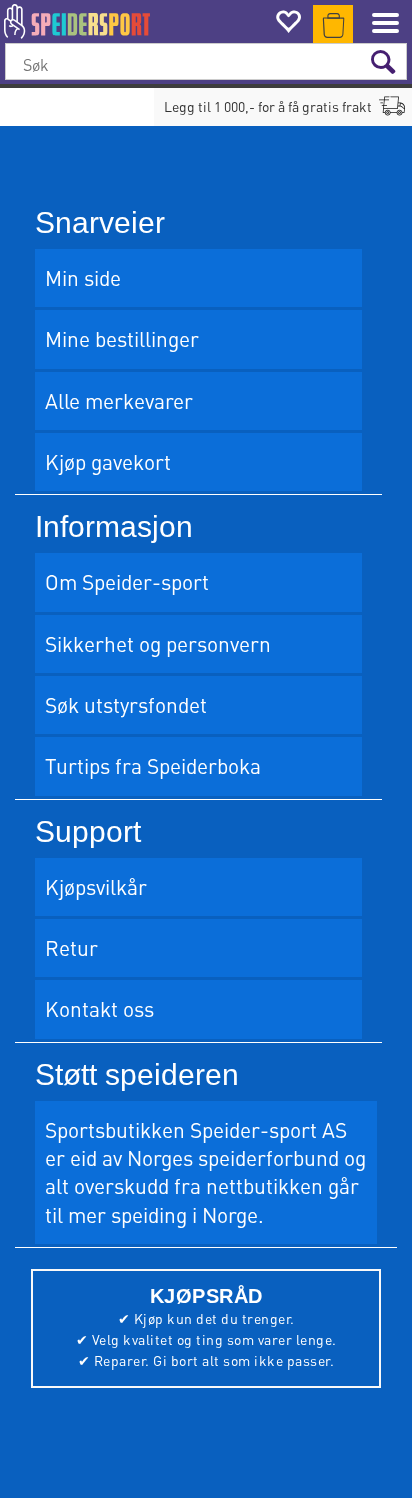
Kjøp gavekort (108, 461)
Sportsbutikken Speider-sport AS (196, 1129)
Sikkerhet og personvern (158, 643)
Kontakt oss (99, 1008)
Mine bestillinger (122, 338)
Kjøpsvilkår (96, 886)
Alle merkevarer (119, 400)
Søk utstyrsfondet (126, 704)
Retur (71, 947)
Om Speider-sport (127, 581)
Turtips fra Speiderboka (153, 765)
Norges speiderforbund (233, 1157)
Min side (83, 277)
